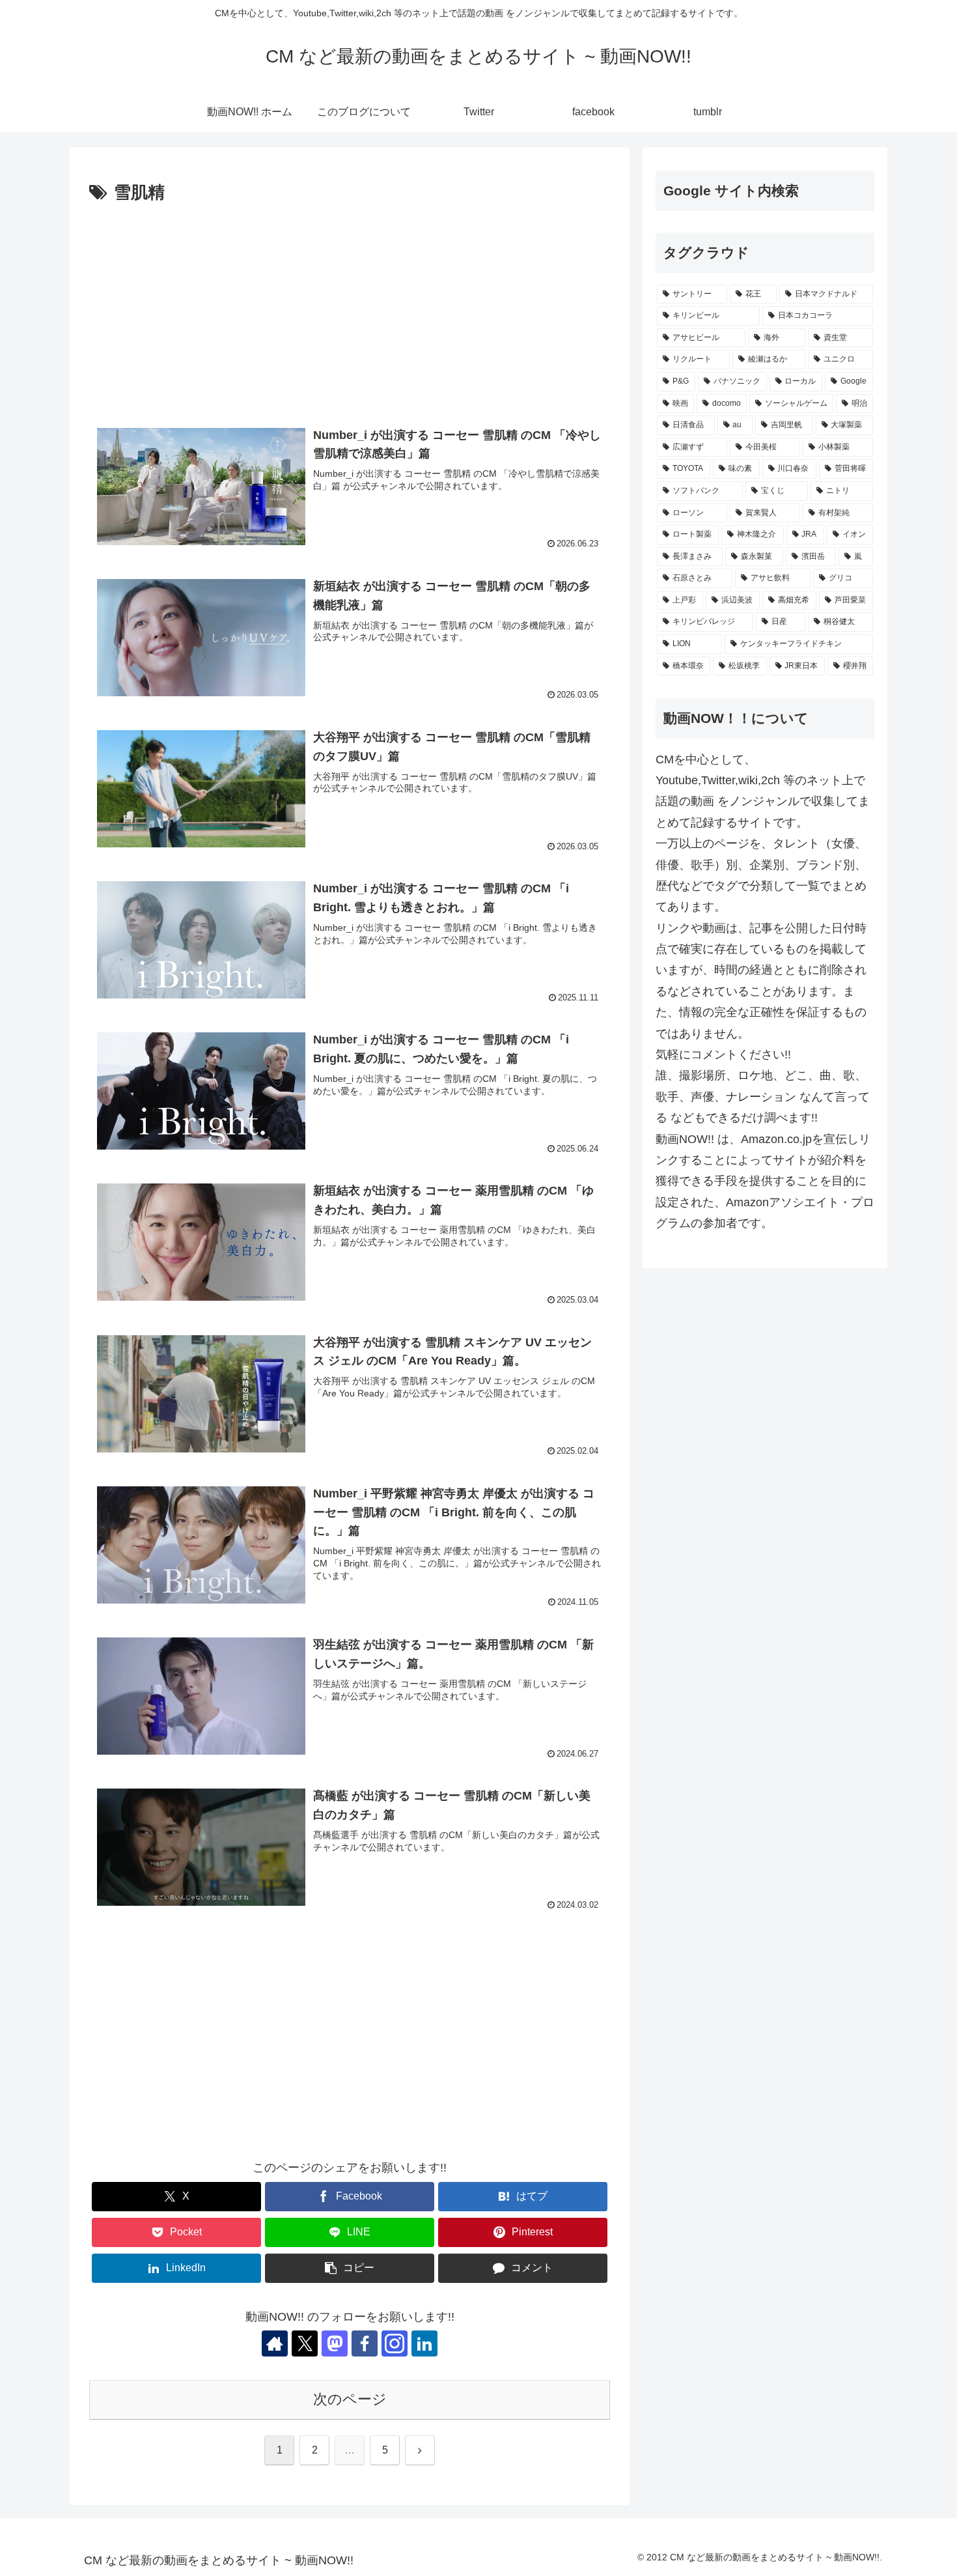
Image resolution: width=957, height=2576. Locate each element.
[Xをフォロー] (305, 2343)
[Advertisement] (350, 305)
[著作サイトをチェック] (275, 2343)
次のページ (350, 2399)
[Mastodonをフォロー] (335, 2343)
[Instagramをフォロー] (395, 2343)
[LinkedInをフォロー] (424, 2343)
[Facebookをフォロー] (365, 2343)
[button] (350, 2268)
